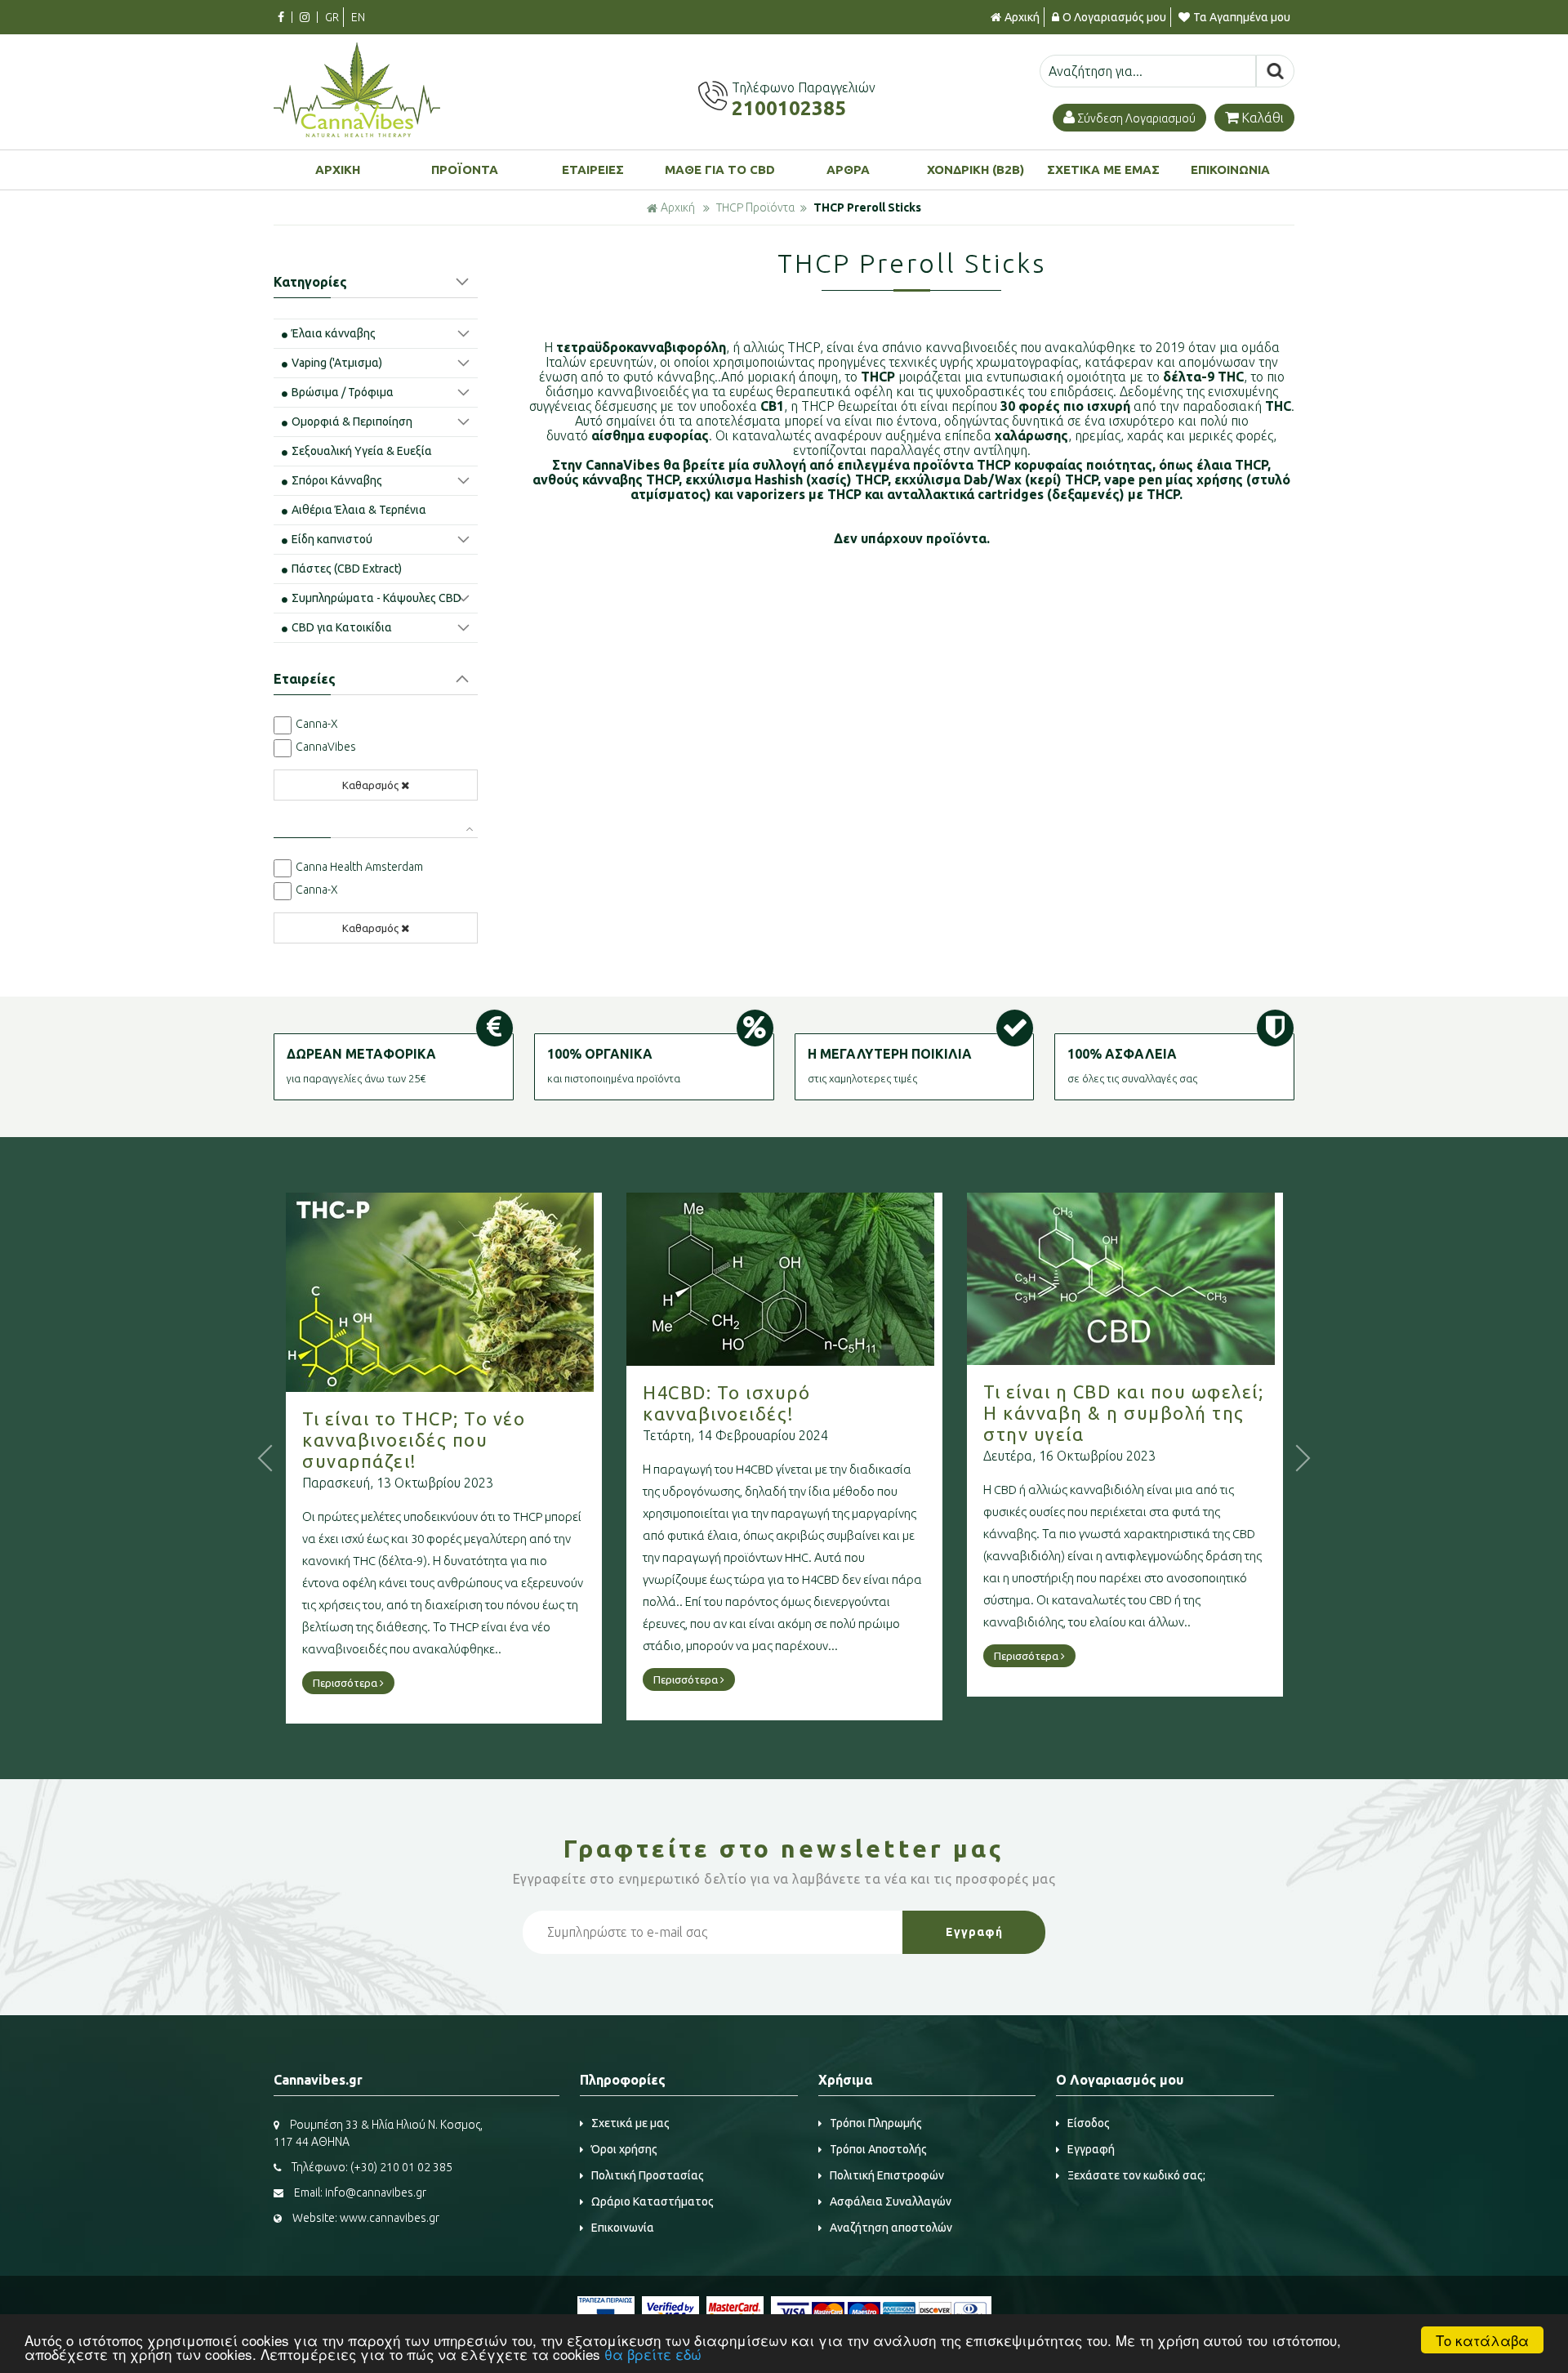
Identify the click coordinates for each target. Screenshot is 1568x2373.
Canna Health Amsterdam (359, 867)
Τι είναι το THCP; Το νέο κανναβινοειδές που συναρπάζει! (414, 1440)
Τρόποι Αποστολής (878, 2149)
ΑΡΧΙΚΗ (338, 169)
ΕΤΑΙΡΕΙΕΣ (593, 169)
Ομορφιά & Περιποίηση (352, 422)
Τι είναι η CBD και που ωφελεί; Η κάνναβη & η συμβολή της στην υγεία (1123, 1413)
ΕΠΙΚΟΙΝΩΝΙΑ (1230, 169)
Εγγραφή (1091, 2149)
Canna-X (317, 724)
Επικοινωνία (623, 2228)
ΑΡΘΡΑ (848, 169)
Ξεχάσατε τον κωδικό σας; (1136, 2175)
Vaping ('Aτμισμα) (337, 363)
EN (358, 17)
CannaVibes (326, 747)
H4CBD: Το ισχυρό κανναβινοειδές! (726, 1403)
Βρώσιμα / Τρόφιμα (343, 392)
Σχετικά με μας (630, 2123)
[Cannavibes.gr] (357, 132)
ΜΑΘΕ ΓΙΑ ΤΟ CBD (720, 169)
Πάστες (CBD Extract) (347, 569)
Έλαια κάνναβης (334, 333)
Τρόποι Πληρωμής (876, 2123)
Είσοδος (1089, 2123)
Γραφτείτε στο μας (784, 1849)
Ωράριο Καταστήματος (653, 2201)
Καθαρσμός (370, 785)
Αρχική (1022, 17)
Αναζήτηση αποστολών (891, 2228)
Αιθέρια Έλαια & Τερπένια (359, 510)
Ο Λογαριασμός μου (1114, 17)
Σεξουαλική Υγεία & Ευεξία (362, 451)
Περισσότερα (346, 1683)
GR (332, 17)
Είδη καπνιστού (332, 539)
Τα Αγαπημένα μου (1242, 17)
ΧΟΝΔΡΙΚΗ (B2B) (976, 169)
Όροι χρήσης (624, 2149)
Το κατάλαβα (1482, 2340)
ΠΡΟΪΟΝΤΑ (465, 169)
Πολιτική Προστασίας (648, 2175)
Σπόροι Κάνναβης (337, 480)
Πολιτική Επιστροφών (887, 2175)
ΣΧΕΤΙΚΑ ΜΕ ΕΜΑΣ (1103, 169)
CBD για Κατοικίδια (342, 627)
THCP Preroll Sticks (867, 207)
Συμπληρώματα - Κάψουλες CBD (376, 598)
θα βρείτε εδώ (653, 2354)
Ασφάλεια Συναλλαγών (891, 2201)
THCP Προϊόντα (755, 207)
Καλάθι (1263, 118)
